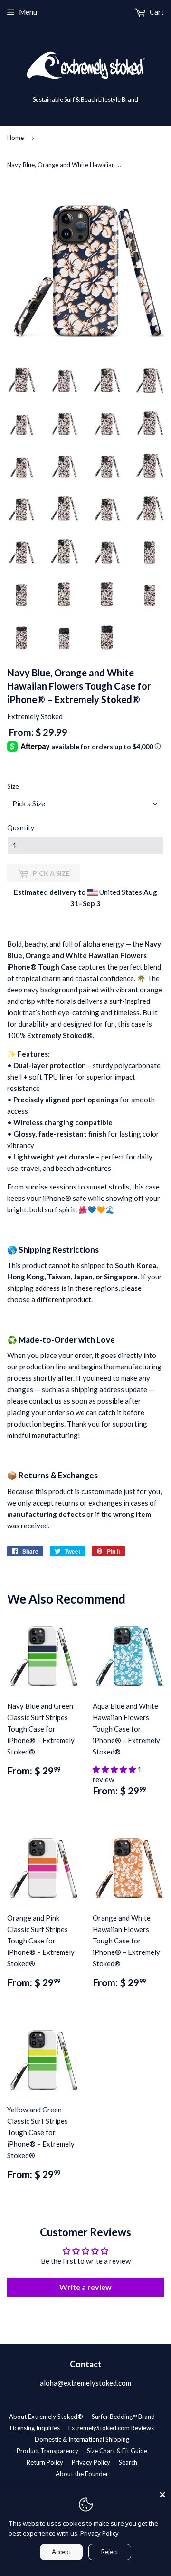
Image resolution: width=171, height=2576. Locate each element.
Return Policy (45, 2462)
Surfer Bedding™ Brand (123, 2417)
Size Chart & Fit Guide (117, 2451)
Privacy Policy (91, 2462)
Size (13, 786)
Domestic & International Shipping (82, 2439)
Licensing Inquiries (35, 2428)
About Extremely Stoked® (46, 2417)
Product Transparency (47, 2451)
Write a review (85, 2287)
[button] (115, 1769)
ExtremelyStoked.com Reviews (111, 2428)
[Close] (162, 2495)
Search (128, 2462)
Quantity (21, 827)
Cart (156, 12)
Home (15, 138)
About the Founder (82, 2474)
